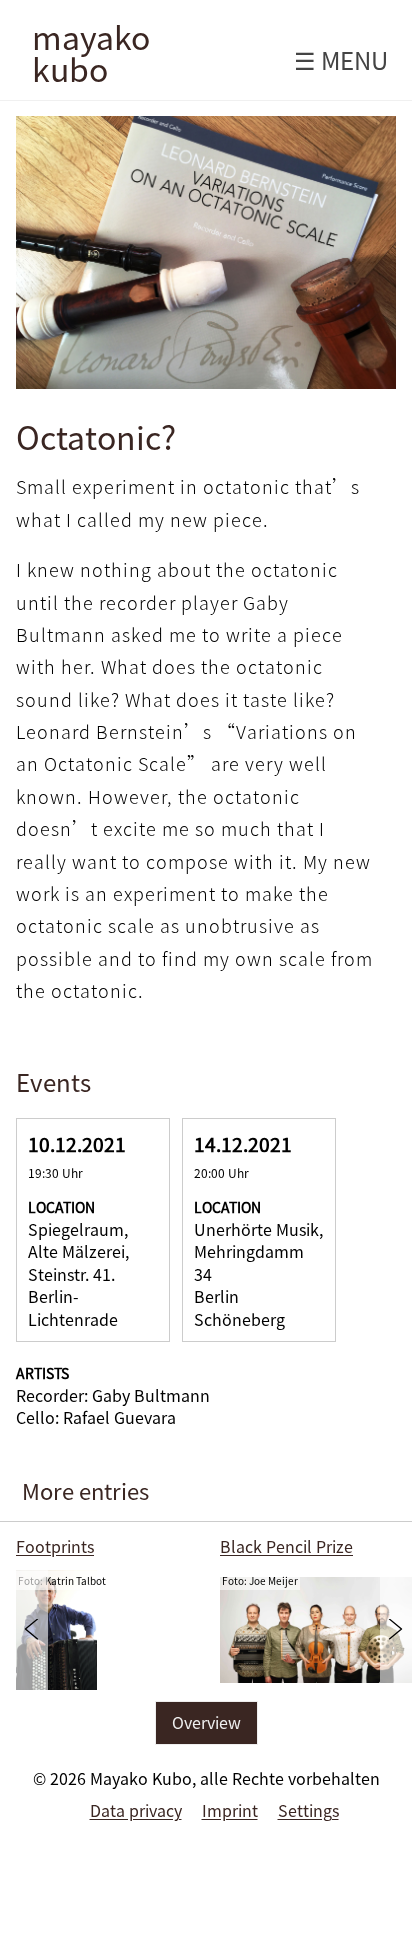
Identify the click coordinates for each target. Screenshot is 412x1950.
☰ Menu (341, 60)
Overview (206, 1722)
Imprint (230, 1810)
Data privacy (136, 1810)
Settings (308, 1810)
